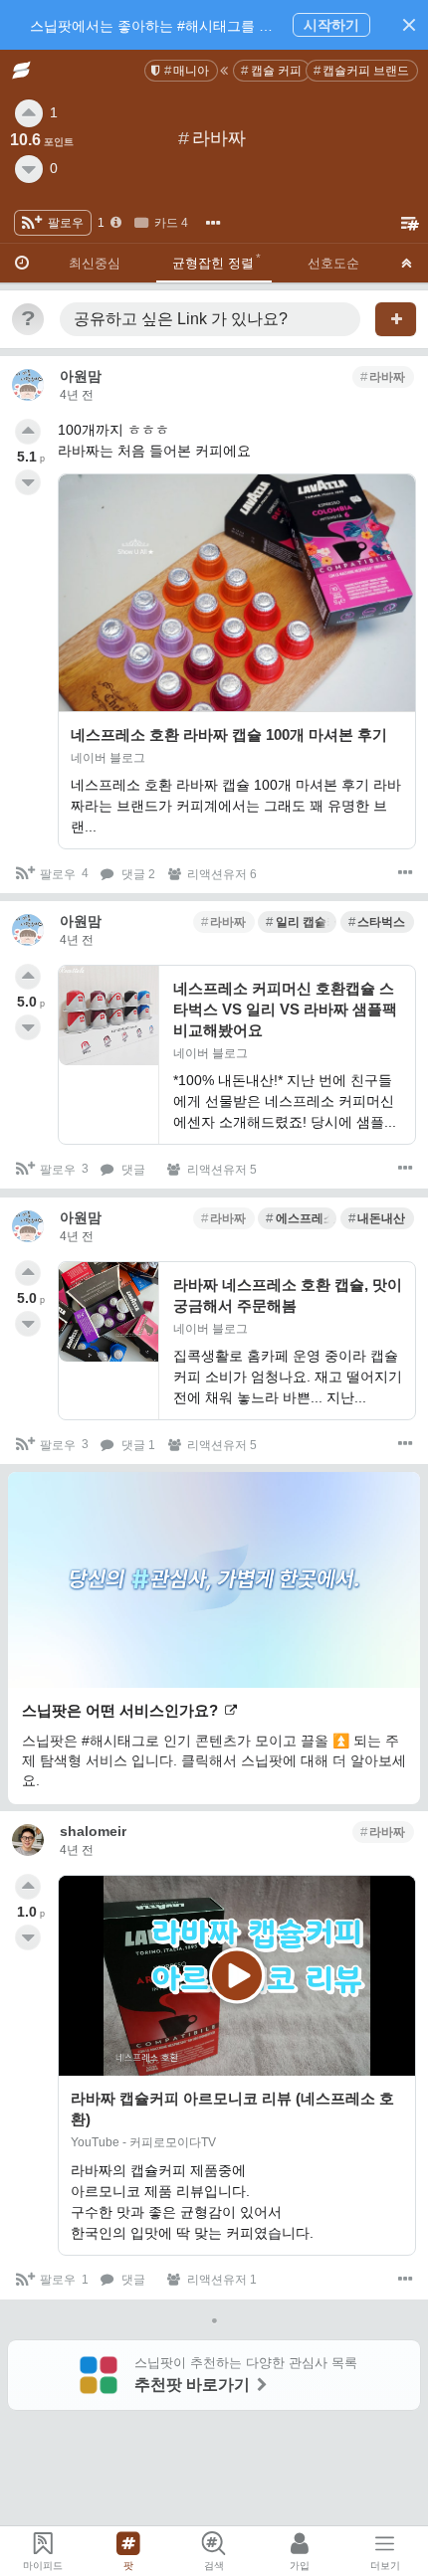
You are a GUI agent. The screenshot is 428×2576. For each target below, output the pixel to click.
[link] (181, 71)
